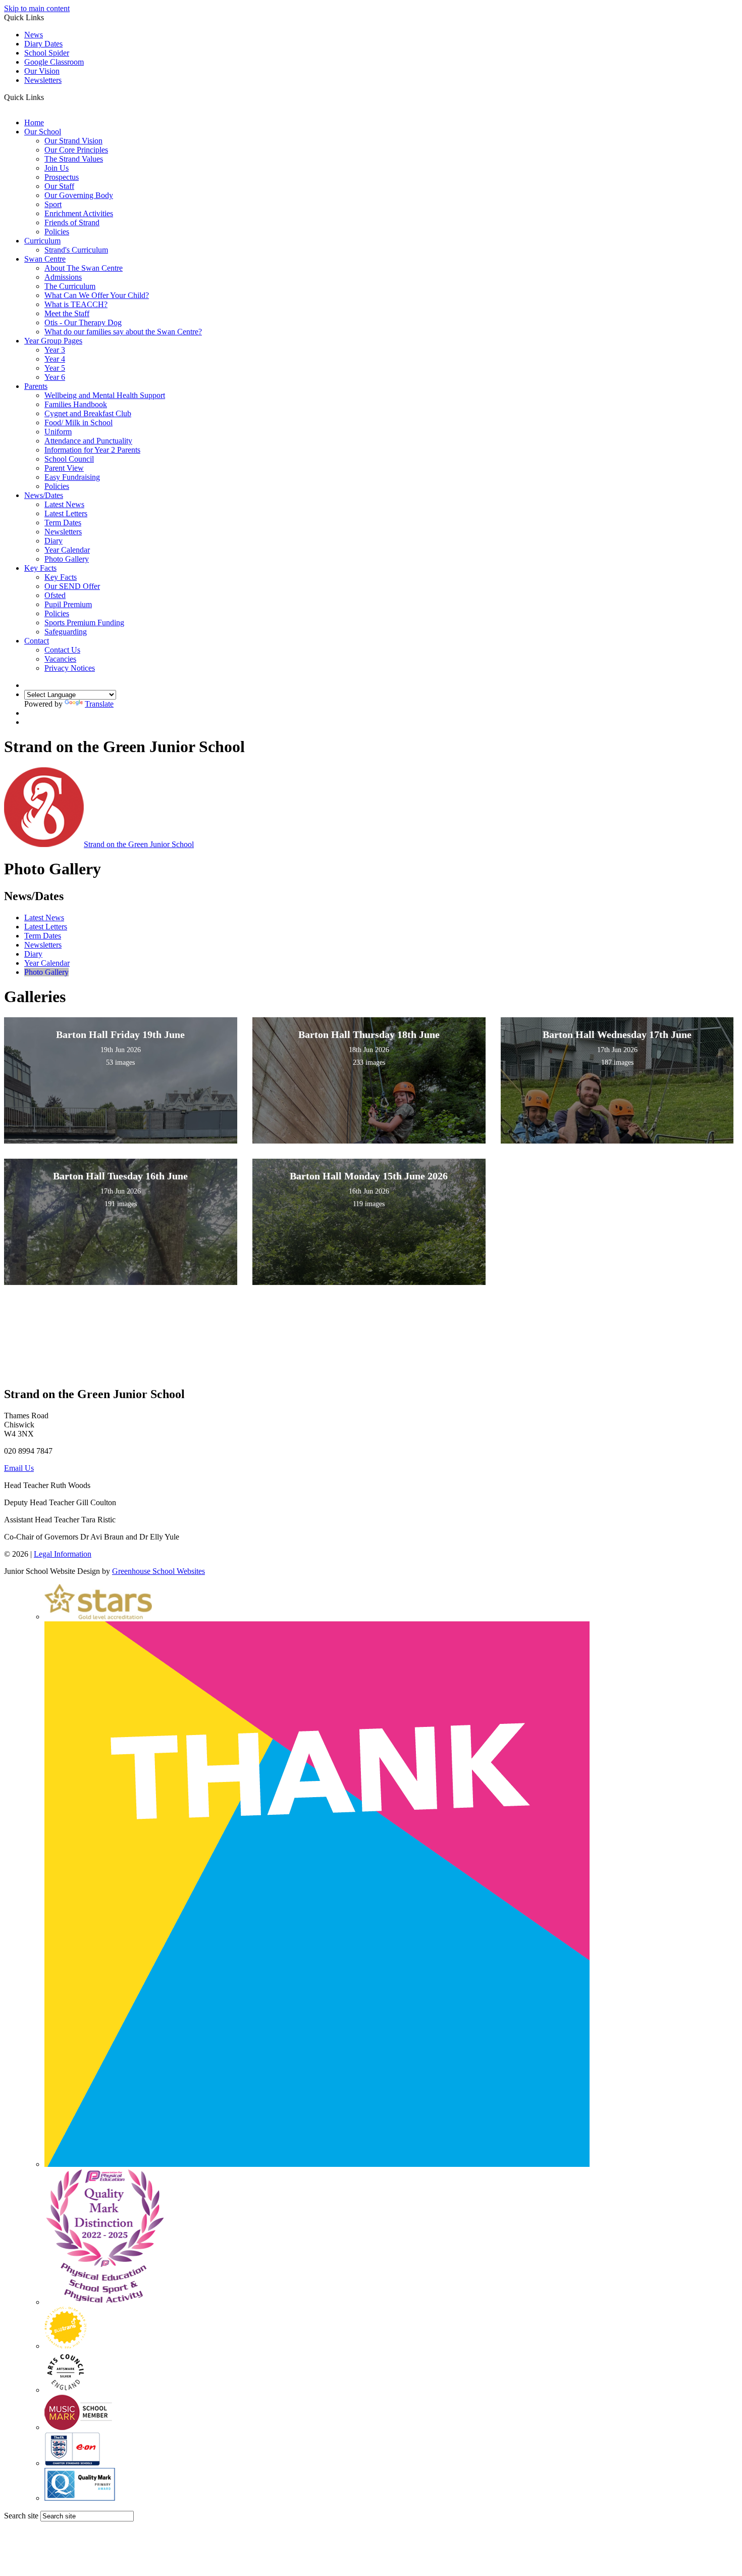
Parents (36, 386)
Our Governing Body (79, 195)
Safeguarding (66, 632)
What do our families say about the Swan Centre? (123, 332)
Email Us (19, 1468)
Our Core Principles (76, 150)
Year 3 (55, 350)
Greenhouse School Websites (158, 1571)
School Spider (47, 53)
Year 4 (55, 359)
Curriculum (42, 241)
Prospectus (62, 177)
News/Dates (44, 495)
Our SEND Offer (72, 586)
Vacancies (60, 659)
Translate (99, 704)
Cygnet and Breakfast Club (88, 413)
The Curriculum (70, 286)
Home (34, 122)
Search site (21, 2516)
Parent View (64, 468)
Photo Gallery (67, 559)
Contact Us (62, 650)
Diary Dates (43, 44)
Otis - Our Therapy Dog (83, 323)
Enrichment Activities (79, 213)
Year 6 (55, 377)
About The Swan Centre (84, 268)
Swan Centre (45, 259)
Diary (54, 541)
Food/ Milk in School (78, 423)
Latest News (64, 504)
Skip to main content (37, 8)
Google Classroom (54, 62)
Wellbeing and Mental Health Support (105, 395)
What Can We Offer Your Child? (97, 295)
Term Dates (63, 523)
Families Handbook (76, 404)
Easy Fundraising (72, 477)
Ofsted (55, 595)
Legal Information (63, 1554)
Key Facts (40, 568)
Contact (37, 641)
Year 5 (55, 368)
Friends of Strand (72, 222)
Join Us (57, 168)
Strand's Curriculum (76, 250)
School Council (69, 459)
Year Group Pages (53, 341)
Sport (53, 204)
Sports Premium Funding (84, 623)
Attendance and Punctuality (88, 441)
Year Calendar (67, 550)
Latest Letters (66, 513)
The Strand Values (74, 159)
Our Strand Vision (73, 141)
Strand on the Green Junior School (139, 844)
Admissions (63, 277)
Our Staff (59, 186)
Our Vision (42, 71)
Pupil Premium (68, 604)
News (34, 35)
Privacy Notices (70, 668)
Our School (43, 132)
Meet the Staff (67, 313)
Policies (57, 232)
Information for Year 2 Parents (92, 450)
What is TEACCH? (76, 304)
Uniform (58, 432)
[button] (48, 97)
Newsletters (43, 80)
